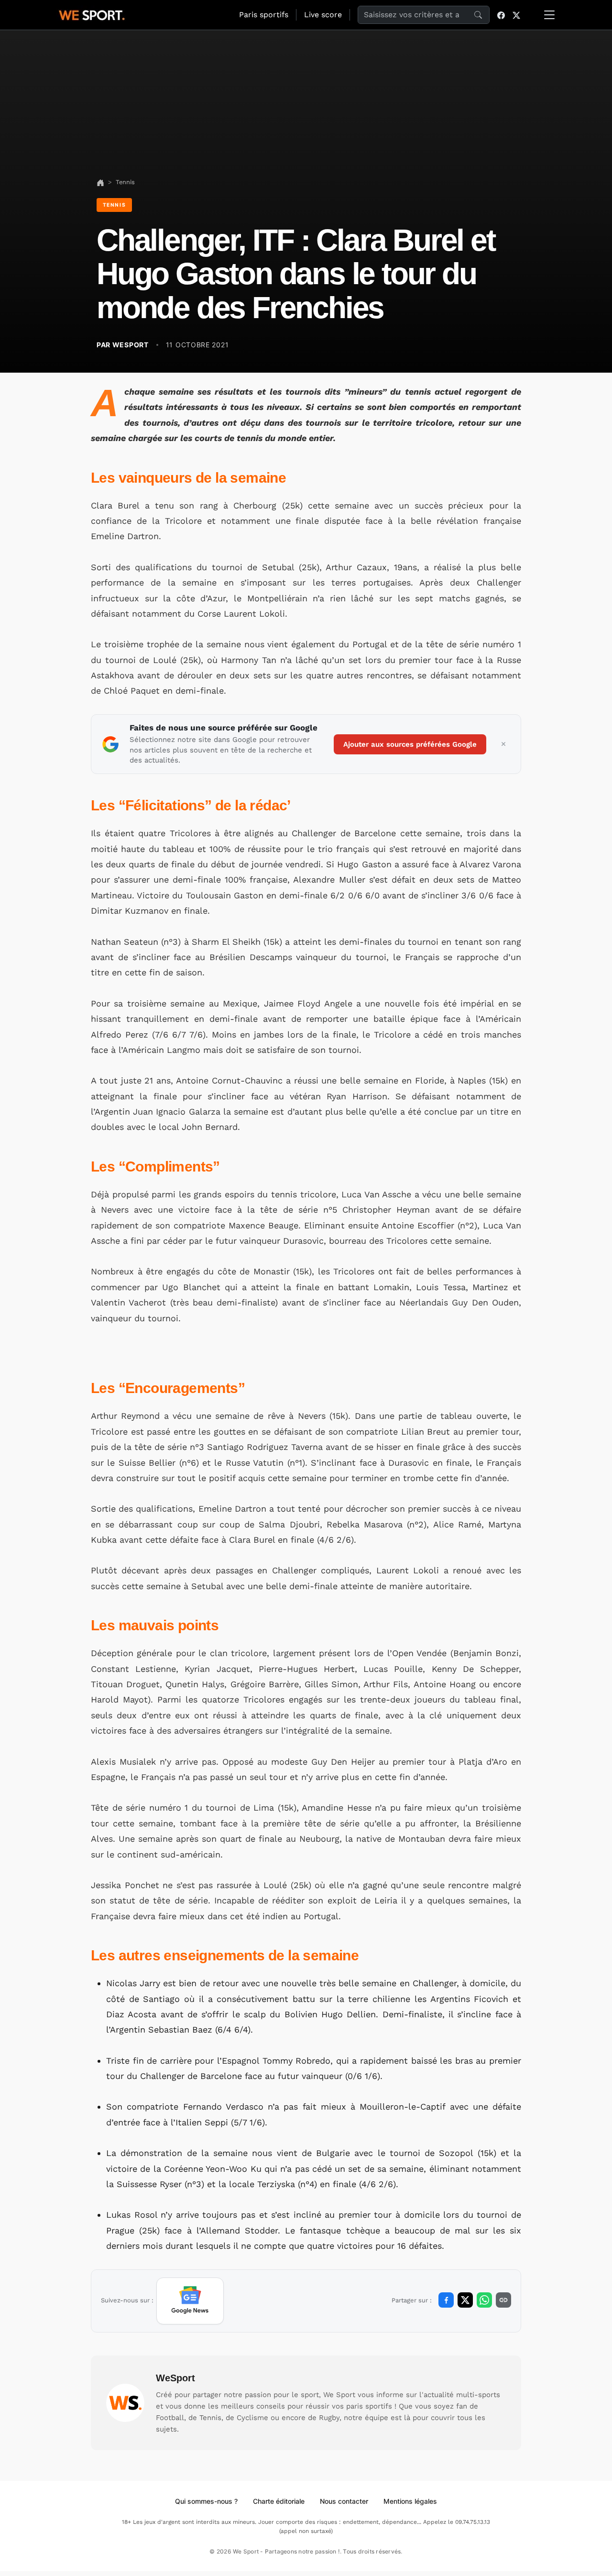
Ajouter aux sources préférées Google (410, 744)
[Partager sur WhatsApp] (484, 2300)
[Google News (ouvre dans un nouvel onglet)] (190, 2301)
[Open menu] (549, 15)
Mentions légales (410, 2501)
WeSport (175, 2378)
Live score (323, 15)
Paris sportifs (264, 15)
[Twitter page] (516, 15)
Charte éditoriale (279, 2501)
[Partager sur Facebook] (446, 2300)
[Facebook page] (501, 15)
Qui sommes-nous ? (206, 2501)
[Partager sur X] (465, 2300)
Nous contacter (344, 2501)
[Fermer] (503, 744)
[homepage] (92, 14)
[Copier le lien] (503, 2300)
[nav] (100, 182)
